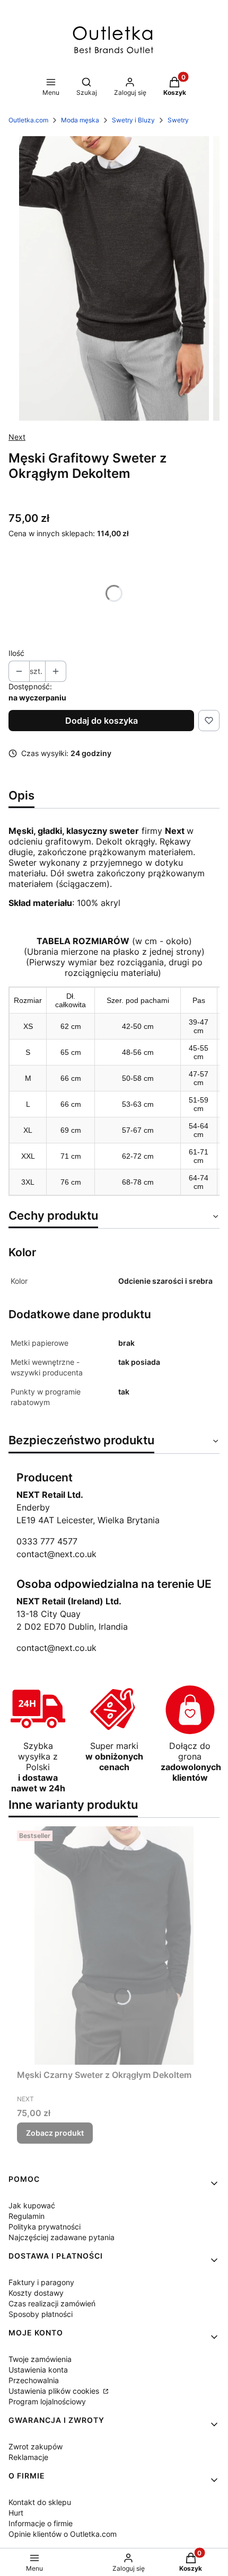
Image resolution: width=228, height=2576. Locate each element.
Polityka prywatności (45, 2227)
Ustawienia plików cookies (55, 2391)
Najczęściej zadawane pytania (62, 2237)
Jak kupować (32, 2205)
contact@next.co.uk (56, 1554)
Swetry (178, 120)
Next (17, 437)
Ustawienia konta (38, 2370)
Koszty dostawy (36, 2293)
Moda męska (80, 120)
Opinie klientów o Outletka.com (63, 2534)
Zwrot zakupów (36, 2446)
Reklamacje (28, 2457)
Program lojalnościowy (47, 2401)
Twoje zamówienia (40, 2359)
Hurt (16, 2513)
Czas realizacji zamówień (52, 2303)
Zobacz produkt (55, 2133)
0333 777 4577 (47, 1541)
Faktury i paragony (41, 2282)
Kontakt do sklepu (40, 2502)
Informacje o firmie (41, 2523)
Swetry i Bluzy (133, 120)
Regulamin (27, 2216)
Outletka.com (28, 120)
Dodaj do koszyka (102, 721)
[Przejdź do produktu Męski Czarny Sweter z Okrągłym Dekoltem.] (114, 1946)
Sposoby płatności (41, 2314)
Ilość (16, 653)
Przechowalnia (34, 2380)
